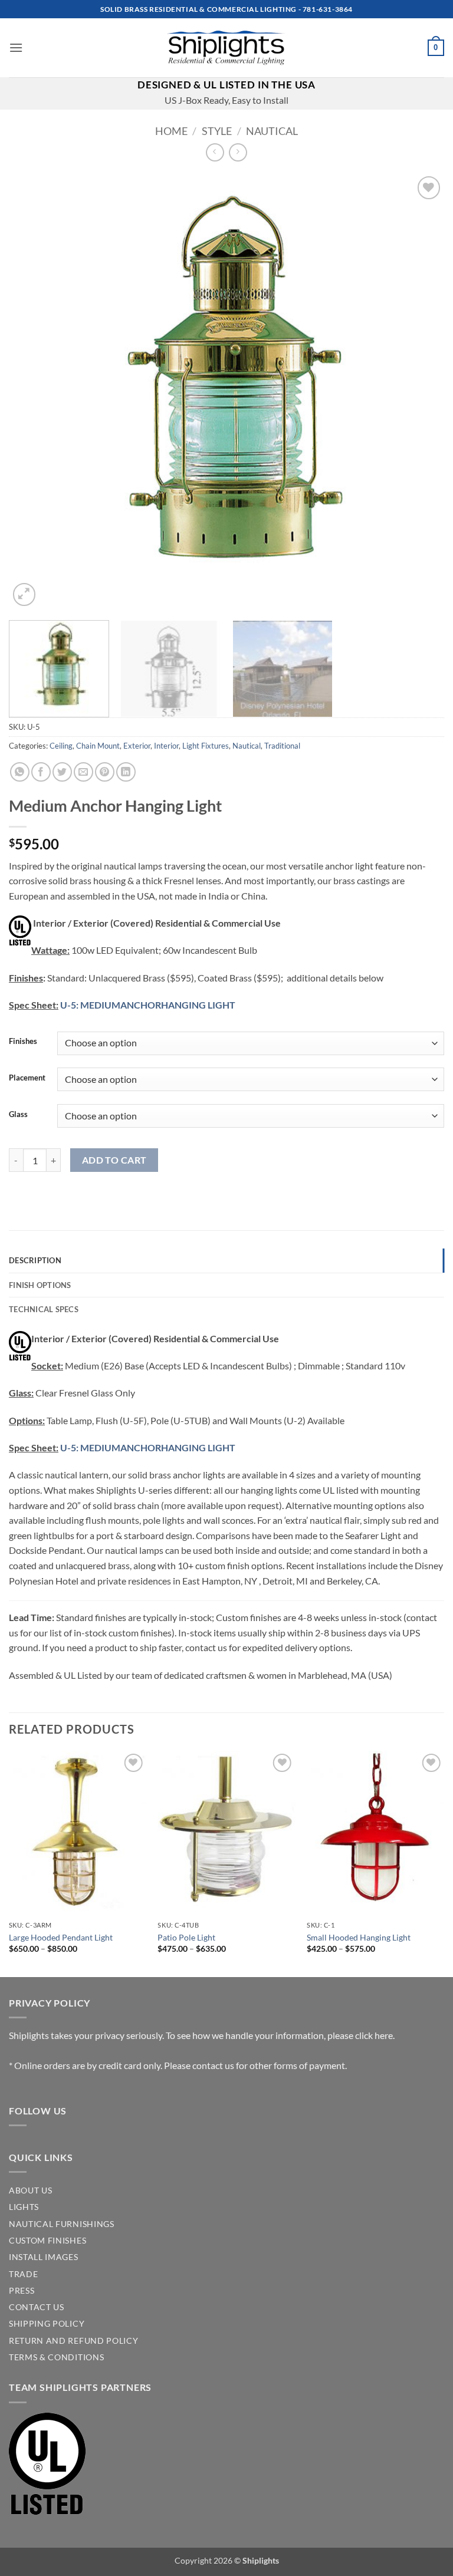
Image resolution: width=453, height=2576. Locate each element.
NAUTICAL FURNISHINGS (62, 2224)
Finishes (23, 1042)
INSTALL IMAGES (44, 2257)
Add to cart (114, 1160)
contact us (213, 2065)
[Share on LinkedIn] (126, 772)
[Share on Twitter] (62, 772)
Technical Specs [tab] (44, 1309)
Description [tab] (35, 1260)
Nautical (272, 131)
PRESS (22, 2291)
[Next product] (215, 152)
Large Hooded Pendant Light (61, 1937)
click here (374, 2035)
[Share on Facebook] (41, 772)
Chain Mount (98, 746)
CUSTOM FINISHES (47, 2241)
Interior (166, 746)
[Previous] (32, 391)
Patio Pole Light (186, 1937)
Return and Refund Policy (73, 2341)
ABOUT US (30, 2190)
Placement (27, 1078)
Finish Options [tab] (40, 1285)
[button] (16, 47)
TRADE (23, 2274)
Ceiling (61, 746)
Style (217, 131)
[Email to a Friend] (83, 772)
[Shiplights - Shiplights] (226, 48)
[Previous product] (238, 152)
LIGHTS (24, 2207)
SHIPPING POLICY (47, 2324)
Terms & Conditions (56, 2357)
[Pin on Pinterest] (105, 772)
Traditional (282, 746)
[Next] (421, 391)
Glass (18, 1115)
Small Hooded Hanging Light (359, 1937)
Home (171, 131)
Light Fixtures (206, 746)
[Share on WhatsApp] (20, 772)
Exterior (137, 746)
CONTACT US (37, 2307)
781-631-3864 (328, 9)
